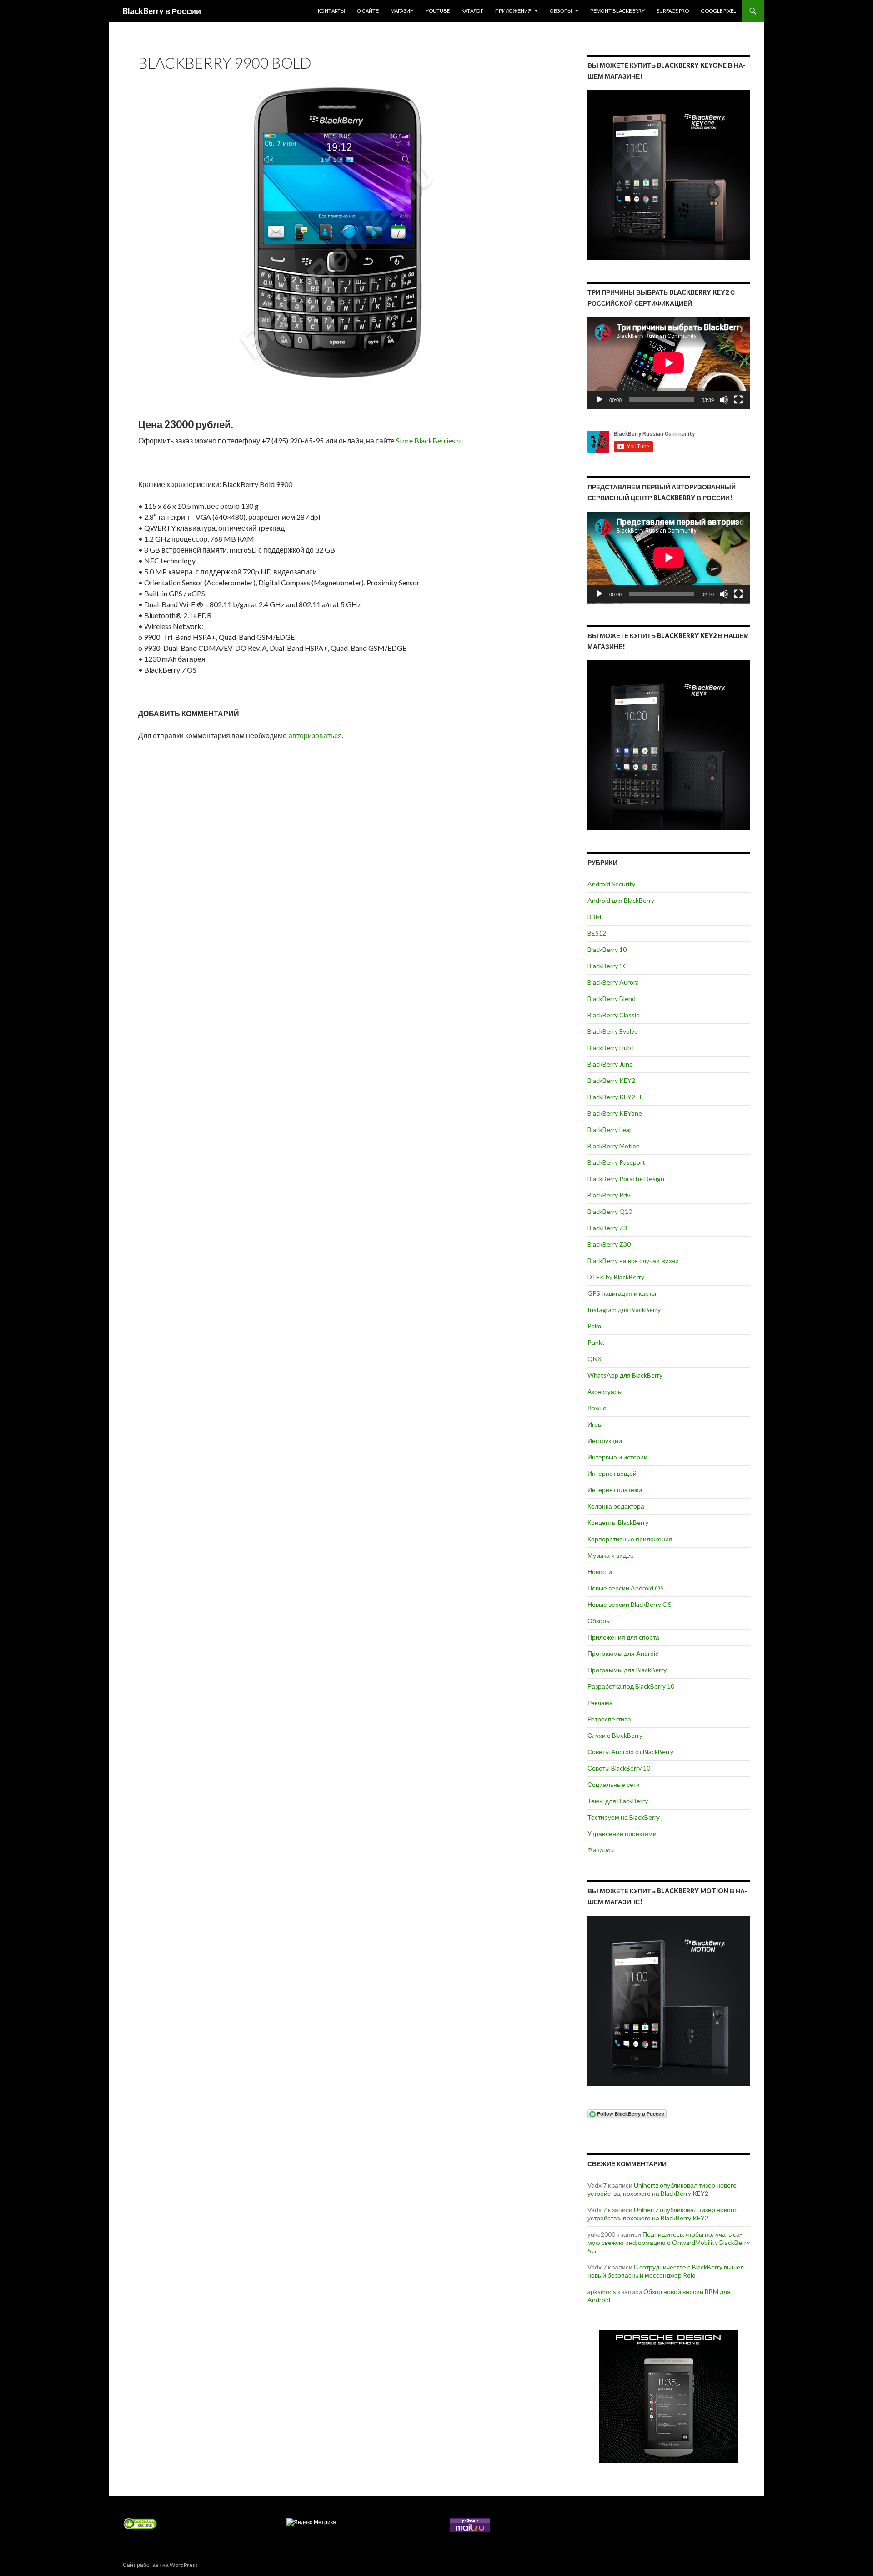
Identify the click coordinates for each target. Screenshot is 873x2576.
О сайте (368, 11)
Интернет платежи (615, 1490)
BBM (594, 917)
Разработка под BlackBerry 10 (631, 1686)
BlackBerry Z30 (609, 1244)
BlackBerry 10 (607, 949)
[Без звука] (724, 400)
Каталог (472, 11)
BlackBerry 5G (608, 966)
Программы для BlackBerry (627, 1670)
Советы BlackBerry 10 (619, 1768)
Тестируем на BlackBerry (624, 1817)
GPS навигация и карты (622, 1293)
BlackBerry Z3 (607, 1228)
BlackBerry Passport (616, 1162)
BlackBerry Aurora (613, 982)
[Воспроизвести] (599, 400)
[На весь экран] (738, 400)
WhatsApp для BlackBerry (625, 1375)
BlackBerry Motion (614, 1146)
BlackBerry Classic (613, 1015)
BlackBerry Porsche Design (626, 1179)
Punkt (596, 1342)
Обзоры (561, 11)
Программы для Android (623, 1653)
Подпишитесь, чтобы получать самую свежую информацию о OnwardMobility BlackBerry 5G (669, 2242)
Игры (595, 1424)
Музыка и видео (611, 1555)
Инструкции (605, 1441)
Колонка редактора (616, 1506)
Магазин (402, 11)
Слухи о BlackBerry (615, 1735)
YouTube (438, 11)
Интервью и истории (617, 1457)
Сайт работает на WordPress (160, 2565)
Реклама (600, 1703)
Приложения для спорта (623, 1637)
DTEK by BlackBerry (616, 1277)
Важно (597, 1408)
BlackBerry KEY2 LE (615, 1097)
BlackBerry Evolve (613, 1031)
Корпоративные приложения (630, 1539)
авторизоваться (315, 735)
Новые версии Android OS (626, 1588)
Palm (594, 1326)
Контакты (331, 11)
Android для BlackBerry (621, 900)
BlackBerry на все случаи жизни (633, 1260)
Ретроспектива (609, 1719)
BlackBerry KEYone (615, 1113)
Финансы (601, 1850)
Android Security (611, 884)
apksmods (602, 2292)
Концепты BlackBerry (618, 1522)
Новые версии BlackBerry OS (630, 1604)
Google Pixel (718, 11)
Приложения (513, 11)
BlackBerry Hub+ (611, 1048)
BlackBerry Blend (612, 999)
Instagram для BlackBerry (624, 1310)
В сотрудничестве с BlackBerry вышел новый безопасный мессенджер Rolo (666, 2271)
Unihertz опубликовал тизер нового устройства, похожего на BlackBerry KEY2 (662, 2189)
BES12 (597, 933)
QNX (595, 1359)
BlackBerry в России (162, 11)
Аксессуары (605, 1391)
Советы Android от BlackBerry (630, 1752)
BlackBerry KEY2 (611, 1080)
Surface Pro (673, 11)
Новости (600, 1572)
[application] (669, 363)
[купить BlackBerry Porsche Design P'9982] (669, 2397)
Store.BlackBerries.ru (429, 440)
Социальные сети (614, 1784)
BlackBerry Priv (609, 1195)
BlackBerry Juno (610, 1064)
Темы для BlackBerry (618, 1801)
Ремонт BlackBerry (617, 11)
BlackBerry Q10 (610, 1211)
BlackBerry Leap (610, 1130)
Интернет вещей (612, 1473)
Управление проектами (622, 1834)
